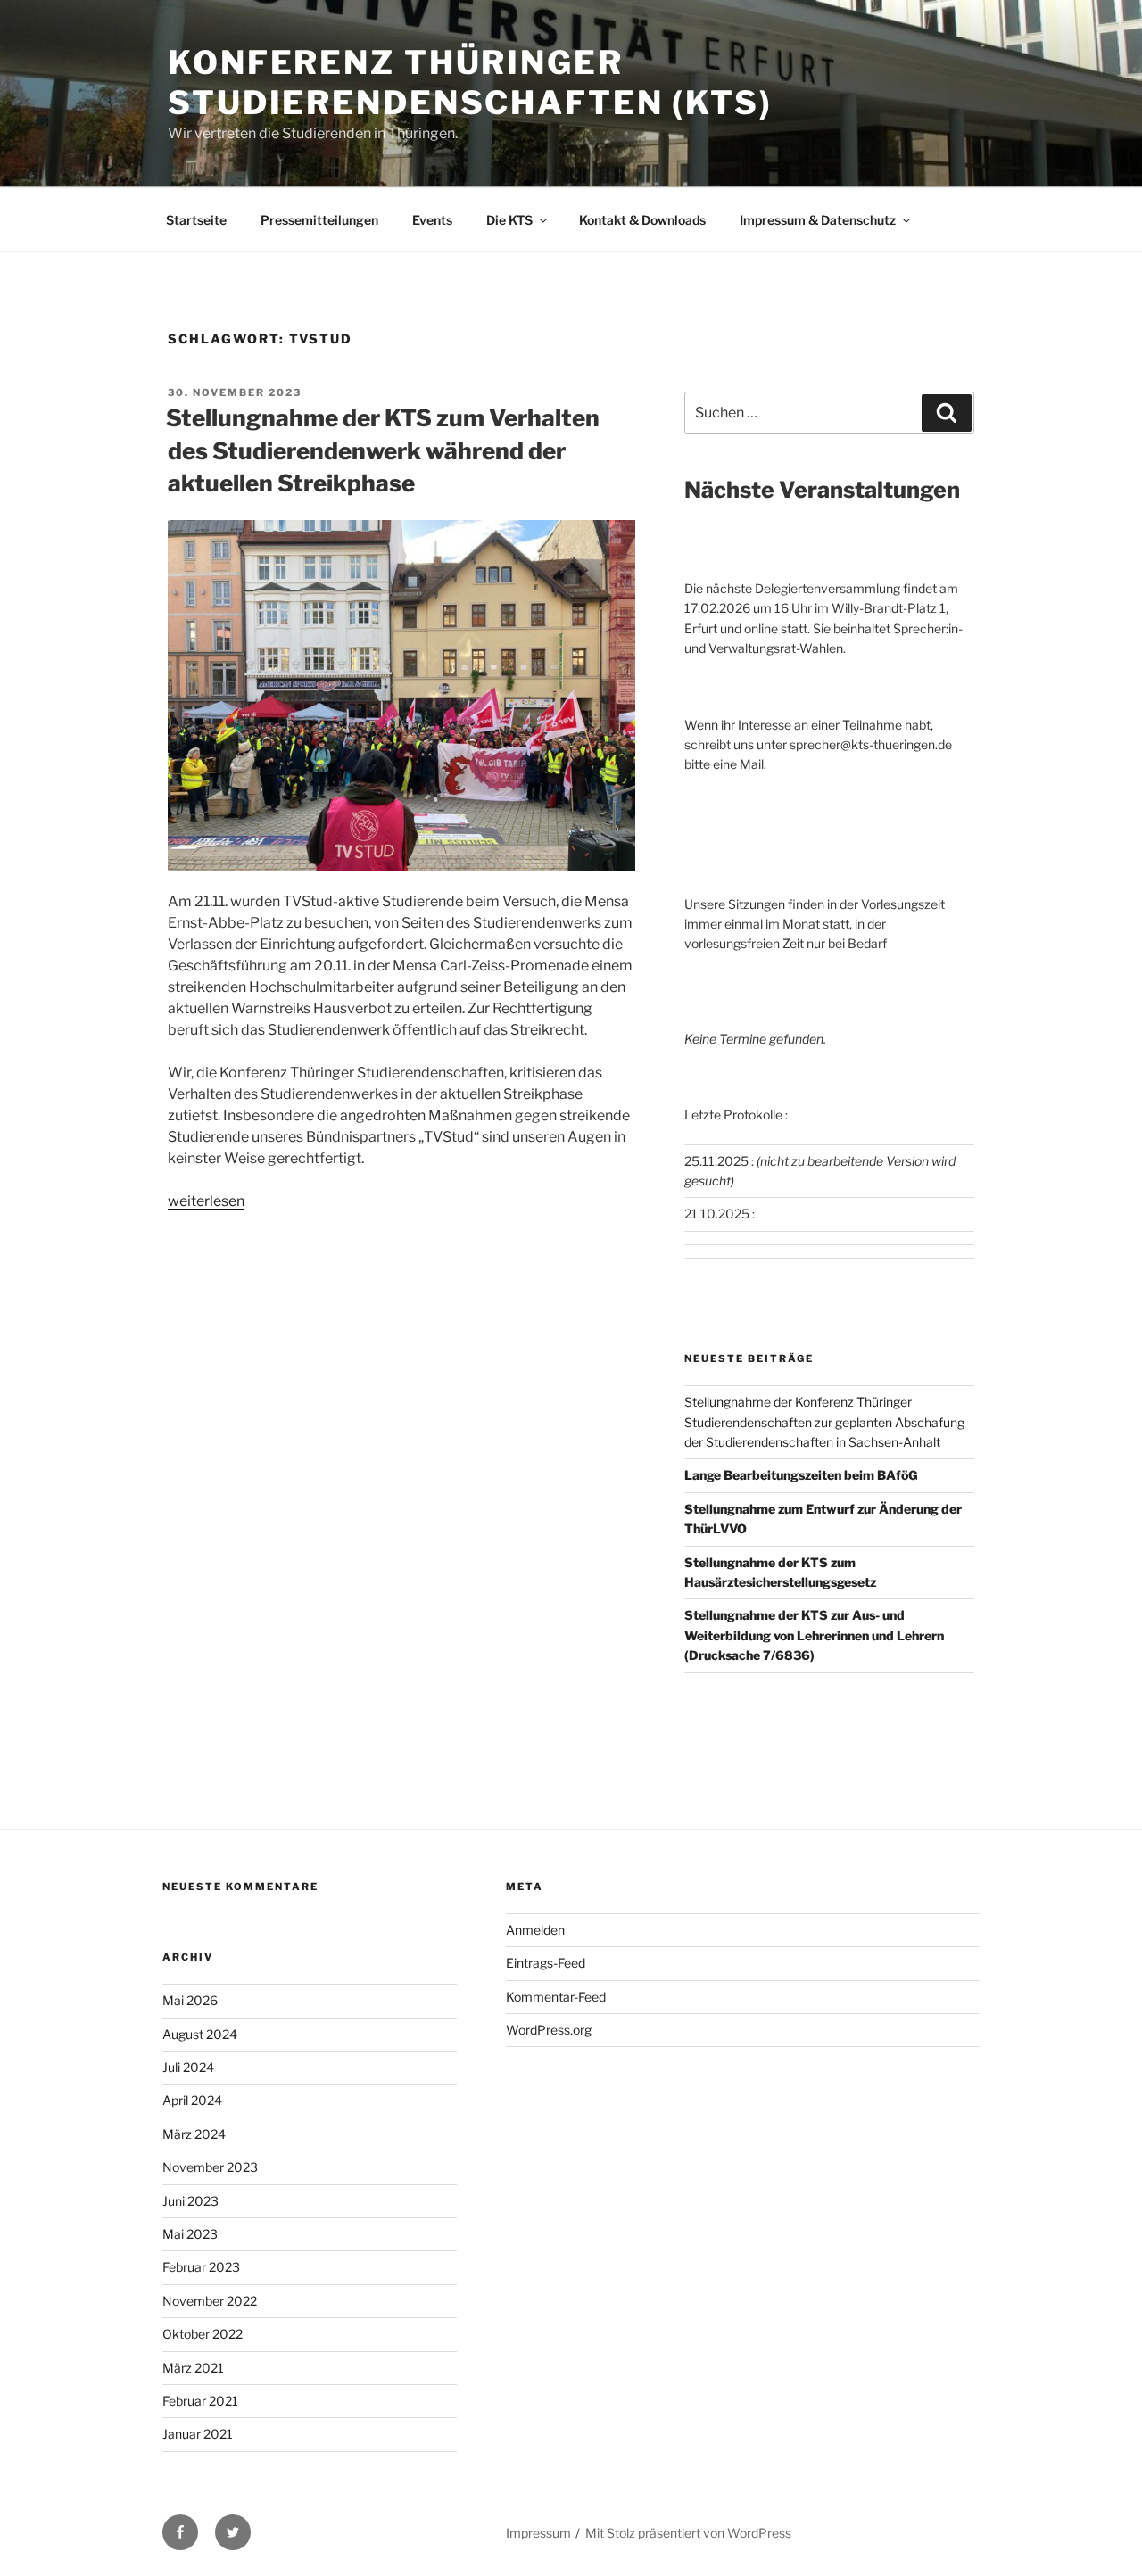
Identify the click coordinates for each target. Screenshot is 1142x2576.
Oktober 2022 (203, 2334)
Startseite (196, 220)
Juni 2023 (190, 2201)
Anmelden (535, 1930)
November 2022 (210, 2301)
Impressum (538, 2533)
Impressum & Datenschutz (818, 220)
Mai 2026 (190, 2000)
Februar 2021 (200, 2401)
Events (432, 220)
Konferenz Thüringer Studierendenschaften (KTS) (470, 83)
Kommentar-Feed (556, 1997)
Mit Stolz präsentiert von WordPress (688, 2533)
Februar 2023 (201, 2267)
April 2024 (192, 2100)
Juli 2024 (188, 2067)
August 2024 (200, 2034)
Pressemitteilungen (319, 220)
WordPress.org (549, 2030)
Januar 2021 (198, 2434)
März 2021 (193, 2368)
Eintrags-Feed (546, 1963)
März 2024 (194, 2134)
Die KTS (509, 220)
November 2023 (210, 2167)
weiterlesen (206, 1201)
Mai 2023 (190, 2234)
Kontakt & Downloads (642, 220)
